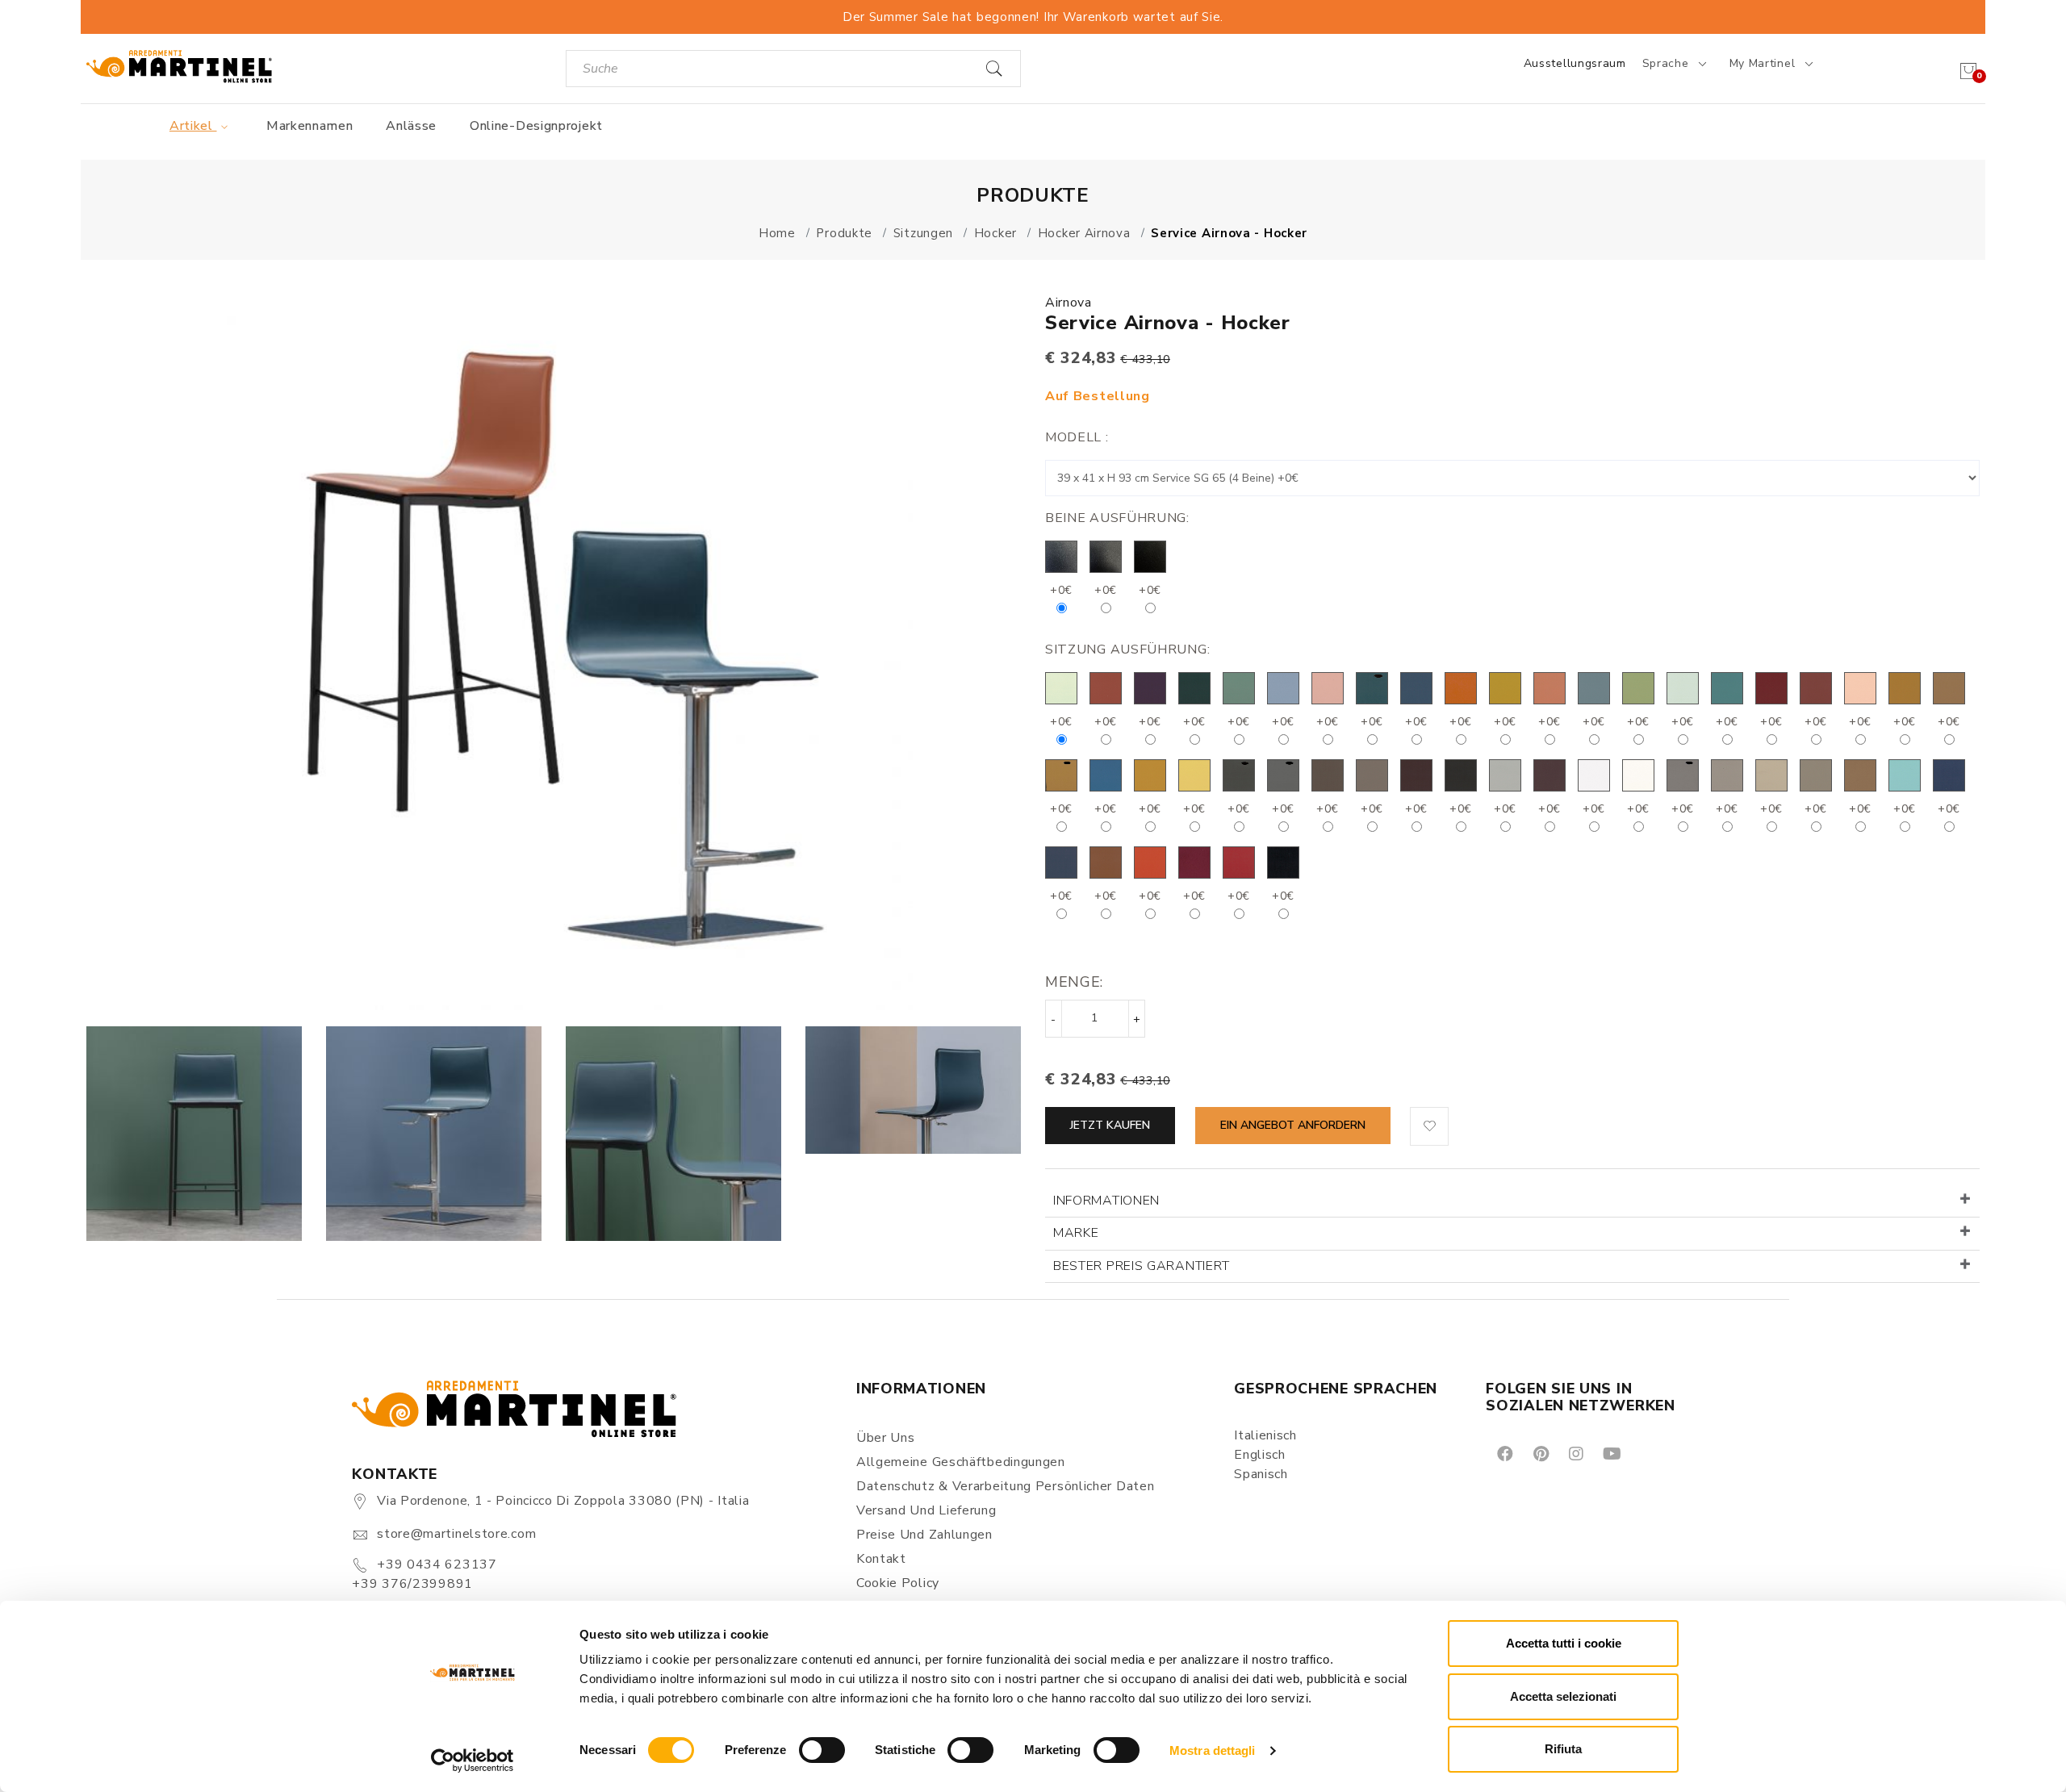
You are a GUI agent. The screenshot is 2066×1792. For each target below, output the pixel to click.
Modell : (1077, 437)
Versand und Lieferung (926, 1510)
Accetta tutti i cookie (1564, 1643)
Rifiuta (1563, 1749)
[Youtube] (1611, 1453)
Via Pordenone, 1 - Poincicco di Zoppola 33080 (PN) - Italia (563, 1501)
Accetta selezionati (1563, 1696)
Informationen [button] (1106, 1201)
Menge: (1074, 982)
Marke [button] (1076, 1233)
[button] (1429, 1126)
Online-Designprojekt (536, 126)
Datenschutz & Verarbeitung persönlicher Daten (1006, 1486)
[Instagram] (1575, 1453)
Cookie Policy (898, 1583)
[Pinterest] (1540, 1453)
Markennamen (310, 126)
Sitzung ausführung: (1127, 650)
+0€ (1061, 590)
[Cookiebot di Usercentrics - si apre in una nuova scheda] (473, 1761)
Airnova (1069, 303)
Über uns (886, 1438)
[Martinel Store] (179, 66)
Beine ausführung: (1117, 518)
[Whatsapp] (1648, 1453)
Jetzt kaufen (1110, 1125)
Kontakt (881, 1559)
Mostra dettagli (1213, 1750)
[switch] (822, 1750)
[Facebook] (1504, 1453)
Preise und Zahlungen (924, 1535)
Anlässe (411, 126)
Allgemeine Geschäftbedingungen (961, 1462)
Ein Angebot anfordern (1293, 1125)
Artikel (193, 126)
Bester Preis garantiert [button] (1142, 1266)
